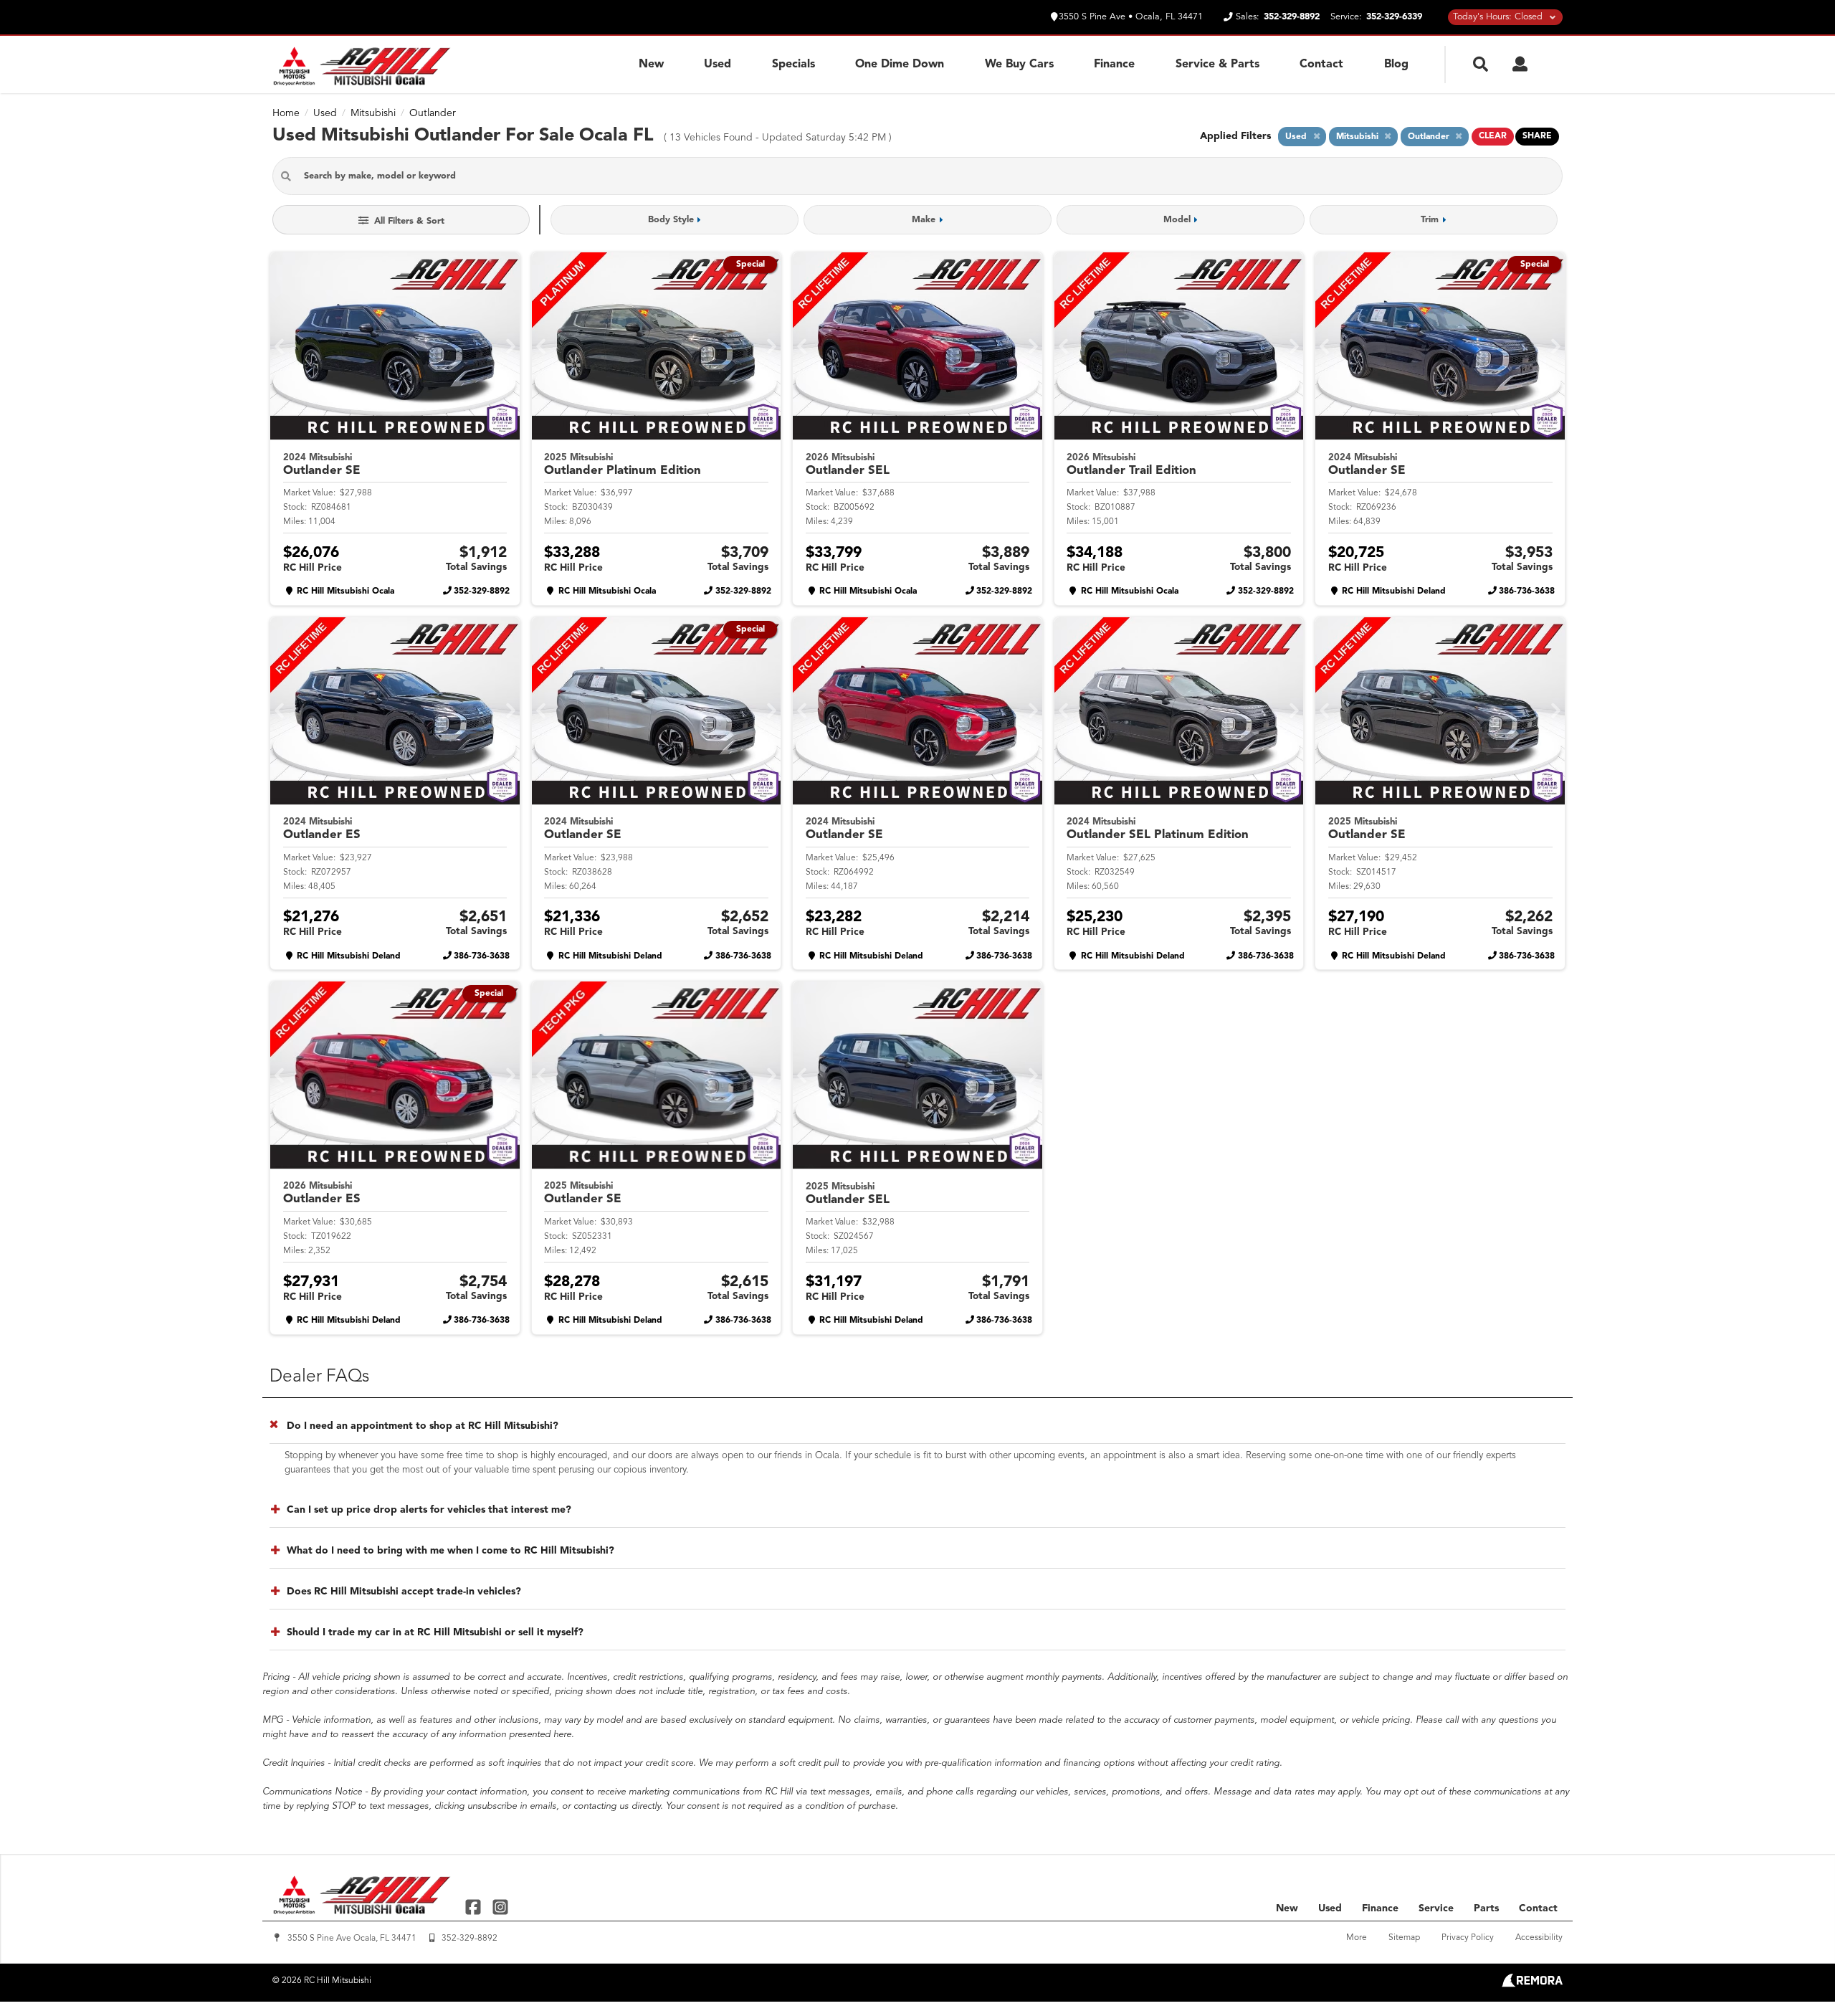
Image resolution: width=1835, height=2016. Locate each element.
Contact (1321, 65)
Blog (1396, 65)
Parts (1486, 1908)
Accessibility (1539, 1938)
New (651, 65)
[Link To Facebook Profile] (475, 1906)
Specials (793, 65)
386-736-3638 (1527, 591)
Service (1436, 1908)
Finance (1114, 65)
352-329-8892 (482, 591)
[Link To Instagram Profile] (500, 1906)
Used (718, 65)
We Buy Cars (1019, 65)
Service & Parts (1217, 65)
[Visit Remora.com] (1532, 1984)
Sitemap (1404, 1938)
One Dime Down (900, 65)
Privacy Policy (1468, 1938)
